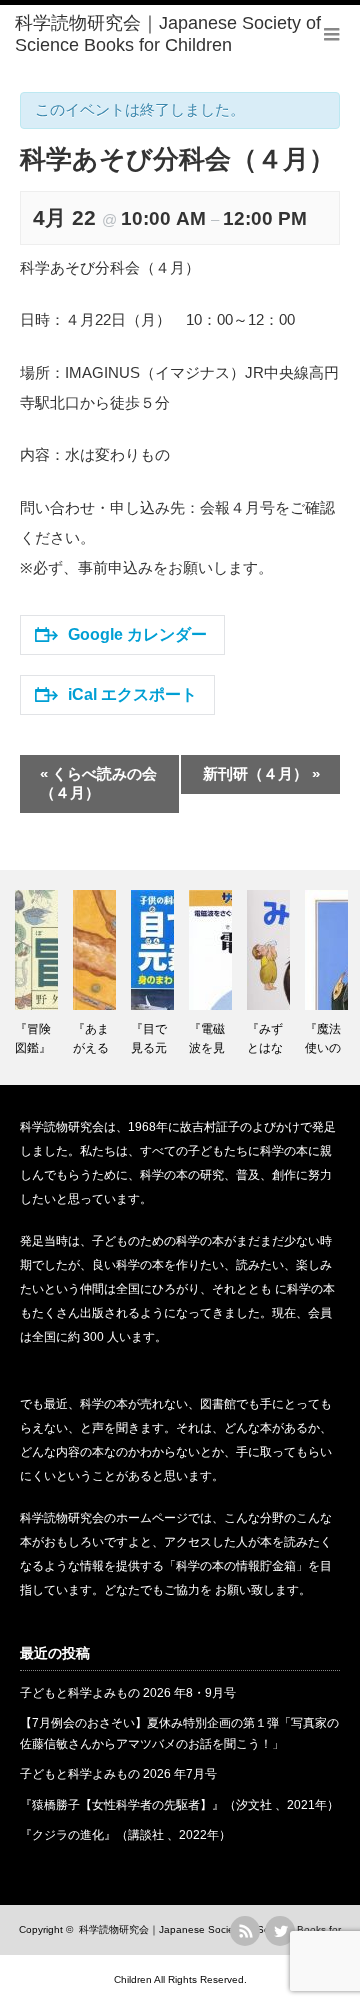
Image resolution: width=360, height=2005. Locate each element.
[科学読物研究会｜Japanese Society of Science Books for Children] (187, 34)
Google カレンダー (137, 634)
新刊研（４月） (261, 773)
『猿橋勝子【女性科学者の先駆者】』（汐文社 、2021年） (179, 1805)
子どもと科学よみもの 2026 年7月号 (118, 1774)
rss (245, 1931)
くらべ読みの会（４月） (98, 783)
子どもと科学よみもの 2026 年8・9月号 (128, 1693)
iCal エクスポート (132, 694)
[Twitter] (280, 1931)
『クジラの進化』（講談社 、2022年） (125, 1835)
